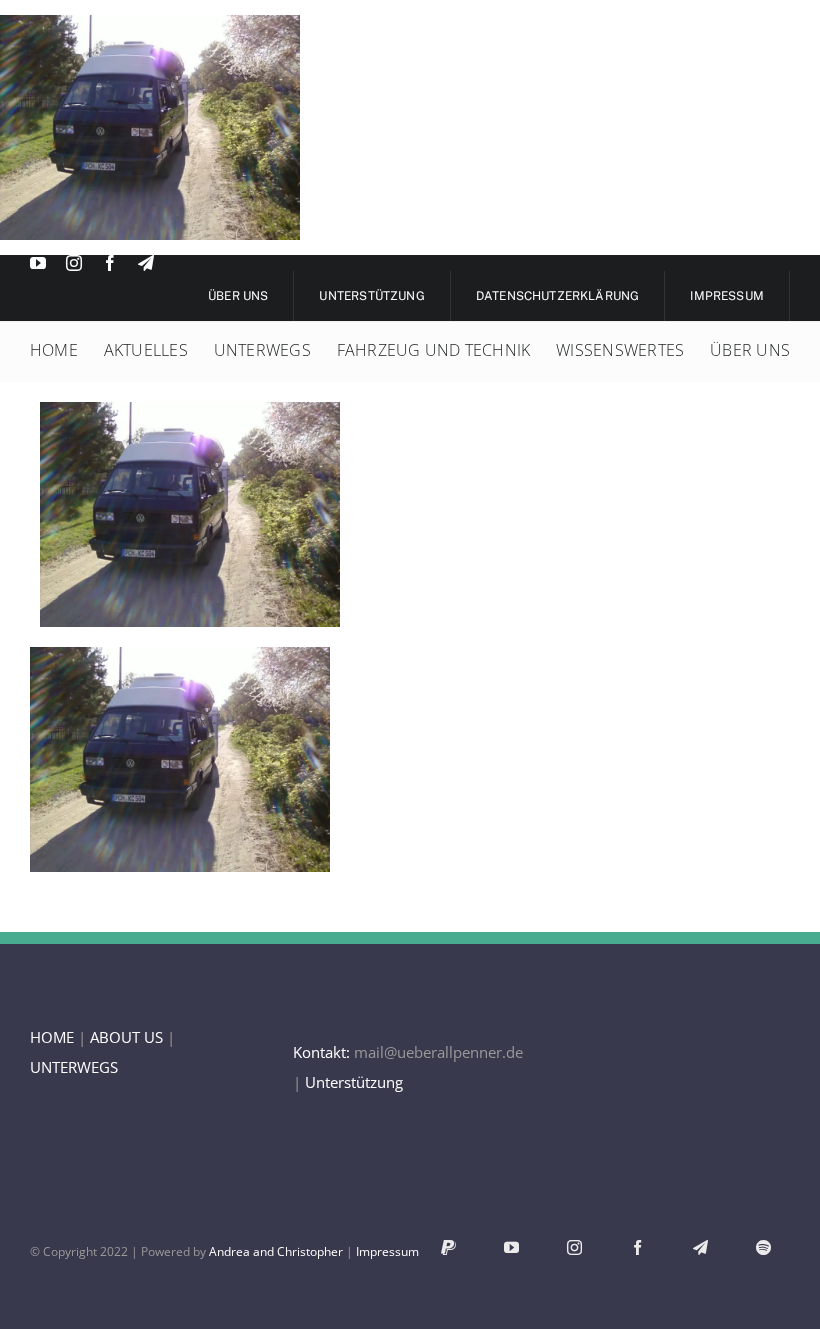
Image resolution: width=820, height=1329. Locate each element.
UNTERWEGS (74, 1067)
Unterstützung (354, 1082)
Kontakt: (321, 1052)
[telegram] (146, 263)
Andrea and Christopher (276, 1251)
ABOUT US (126, 1037)
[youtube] (38, 263)
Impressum (387, 1251)
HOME (52, 1037)
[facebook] (110, 263)
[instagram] (74, 263)
